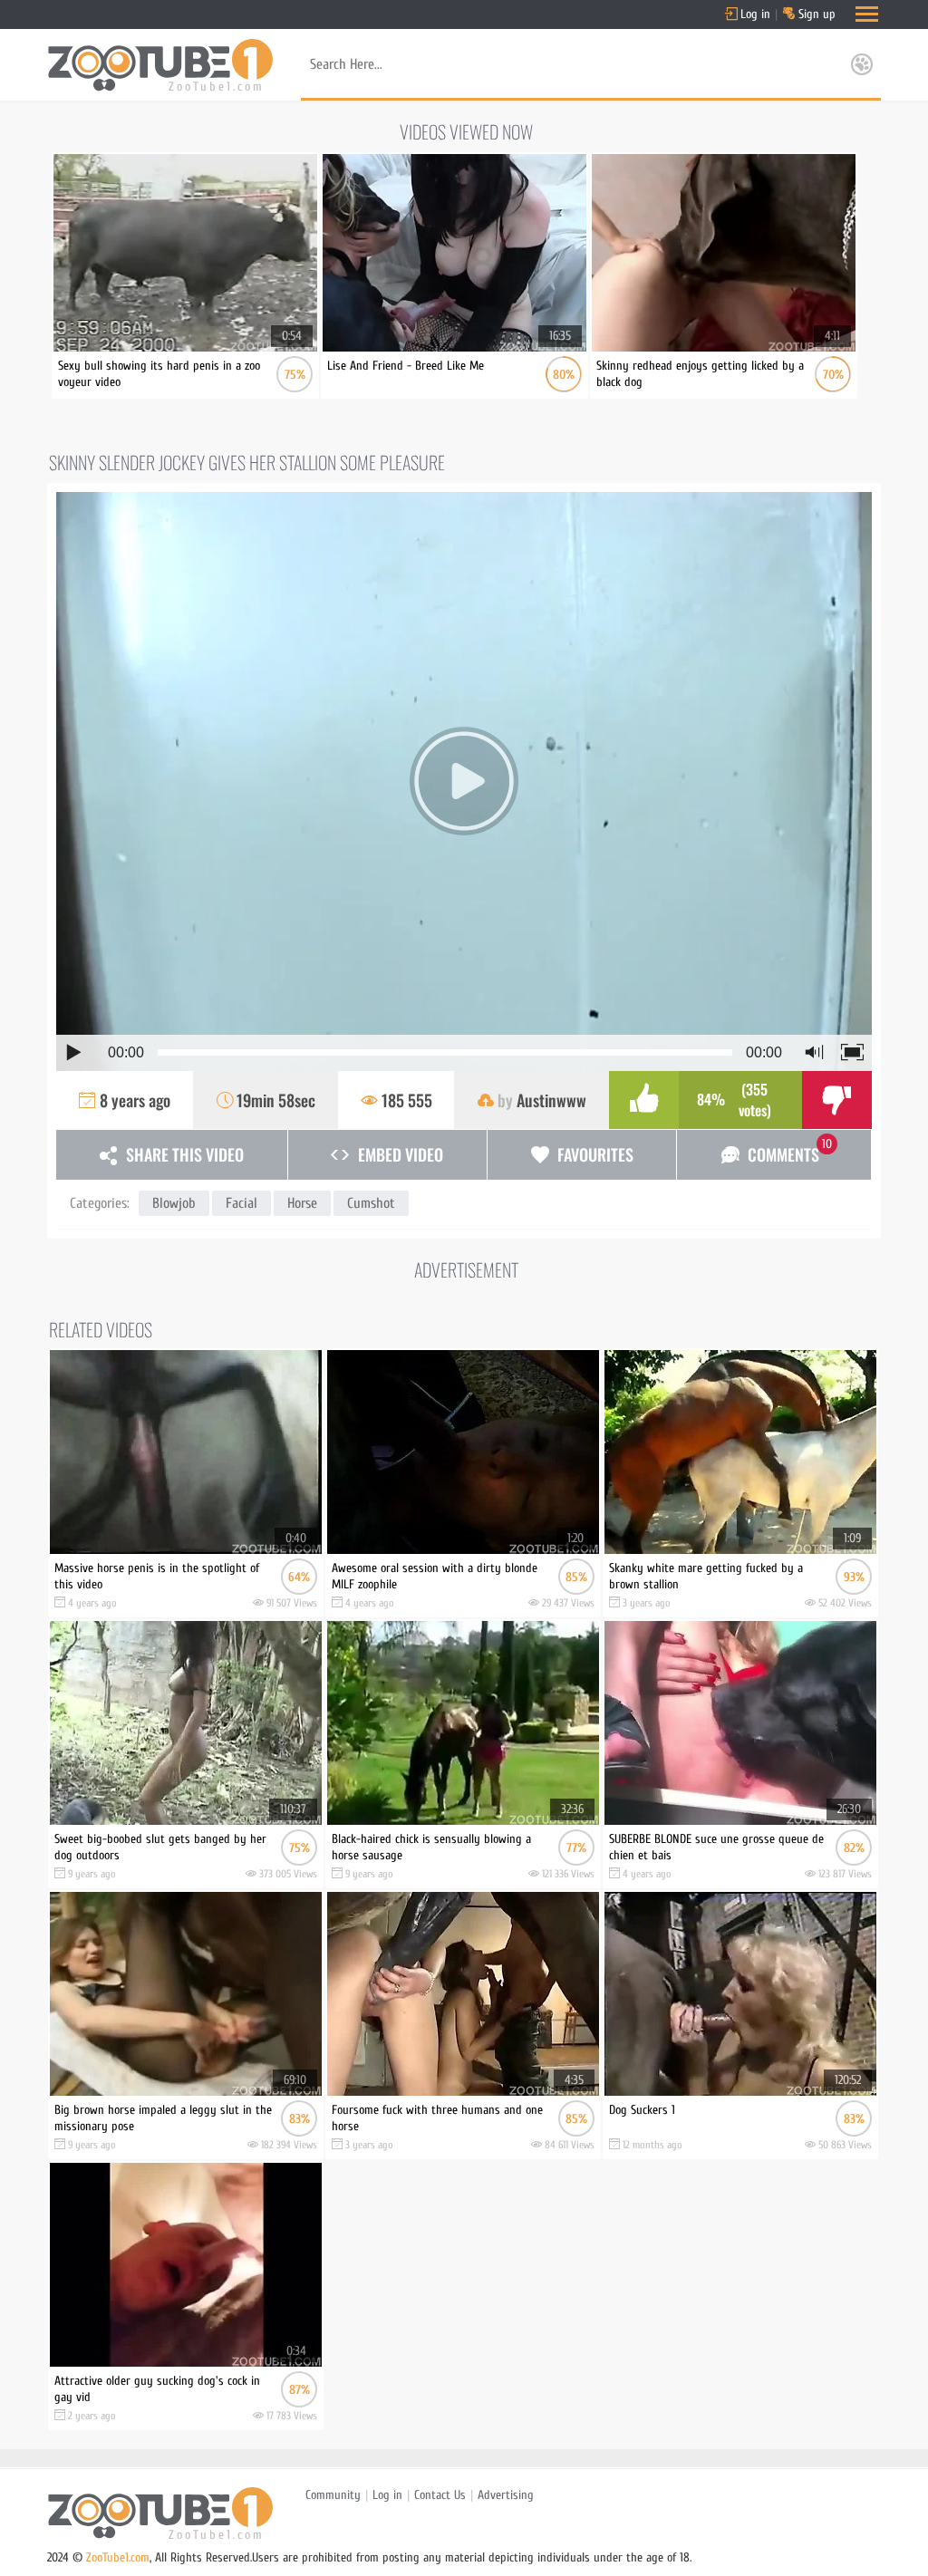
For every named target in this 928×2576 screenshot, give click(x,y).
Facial (242, 1203)
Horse (302, 1203)
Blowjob (174, 1203)
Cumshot (371, 1203)
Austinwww (551, 1100)
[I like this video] (644, 1100)
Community (333, 2495)
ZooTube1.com (118, 2557)
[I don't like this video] (837, 1100)
